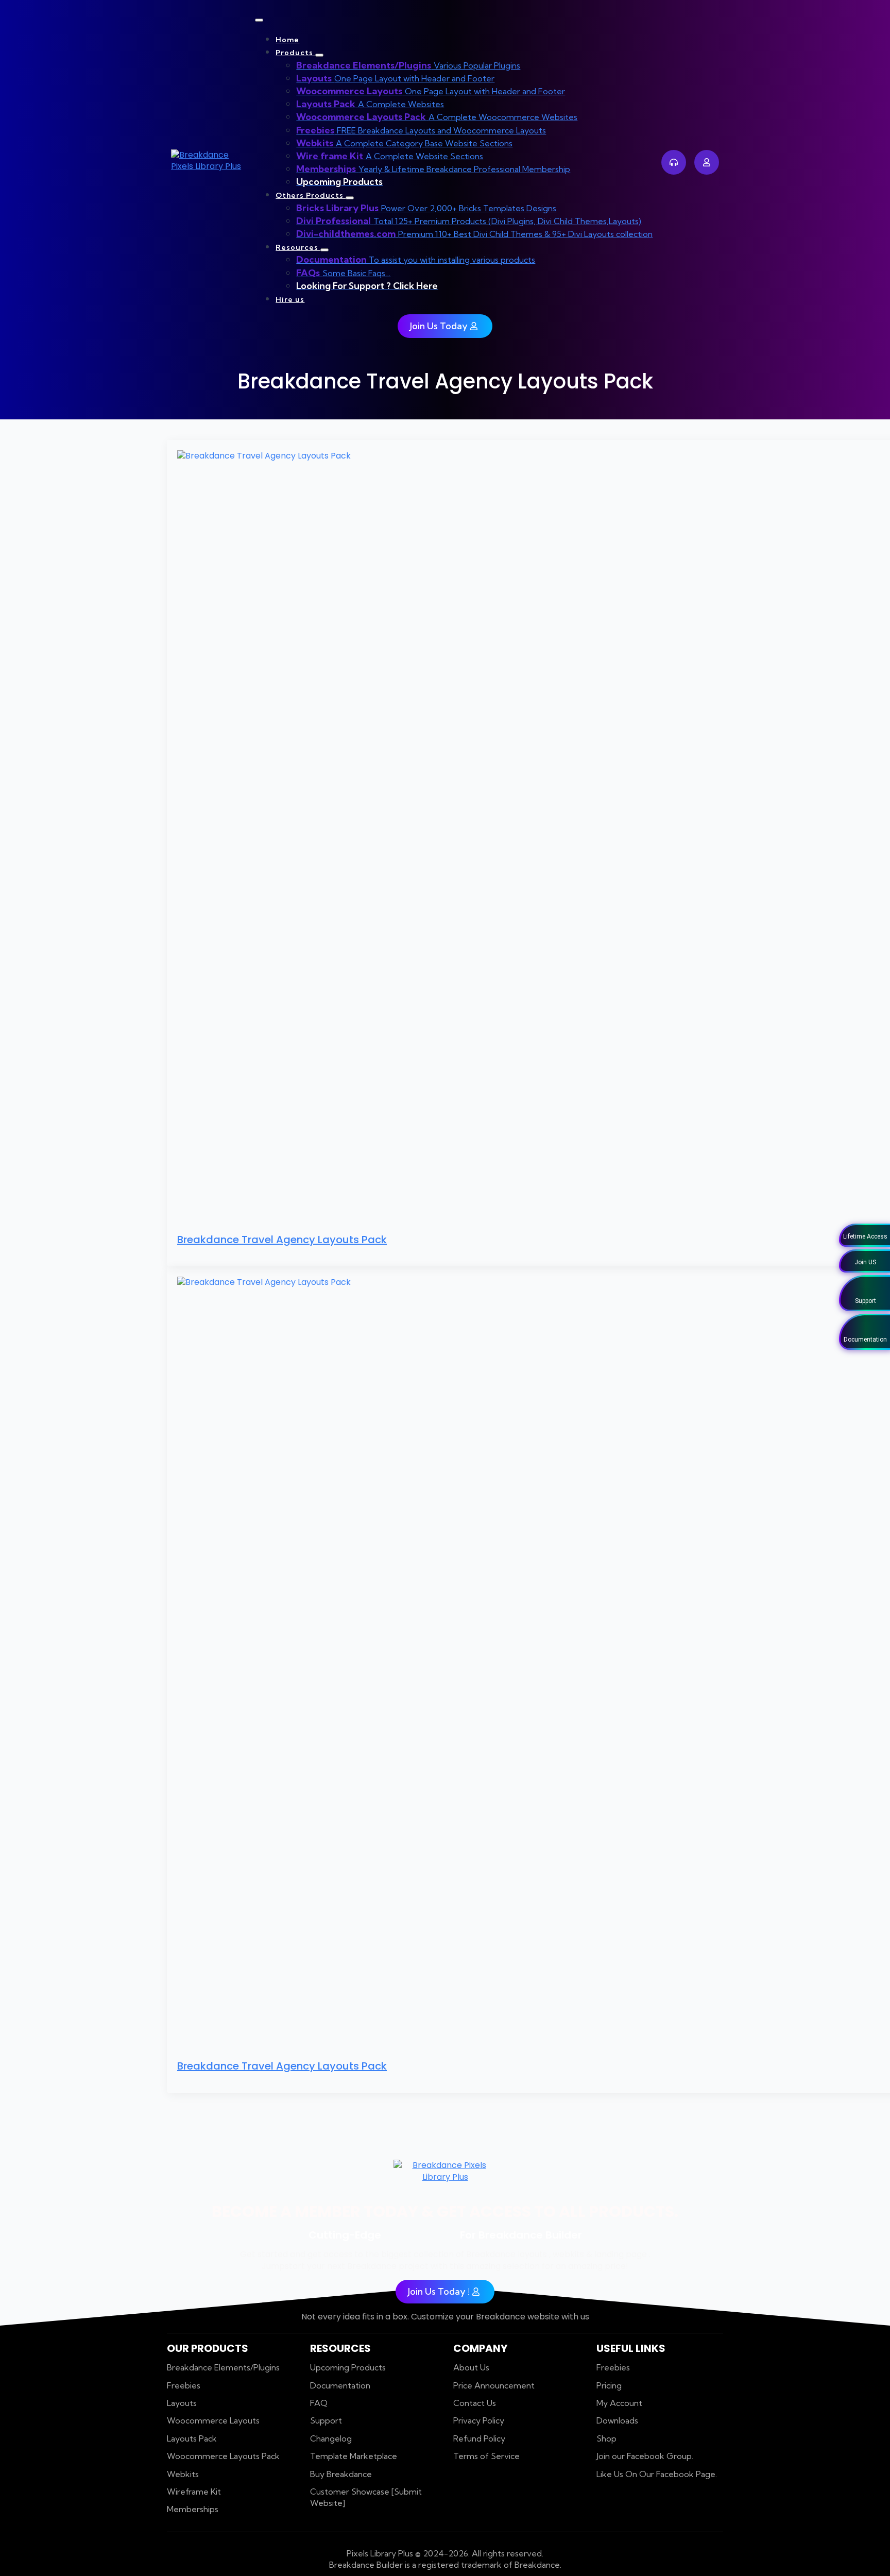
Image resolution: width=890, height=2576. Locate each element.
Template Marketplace (354, 2456)
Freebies (184, 2385)
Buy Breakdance (341, 2474)
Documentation (340, 2385)
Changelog (331, 2438)
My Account (619, 2403)
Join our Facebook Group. (645, 2456)
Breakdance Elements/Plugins (223, 2367)
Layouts (182, 2403)
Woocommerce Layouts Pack (223, 2456)
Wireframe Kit (194, 2492)
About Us (471, 2367)
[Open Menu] (259, 20)
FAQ (319, 2403)
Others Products (311, 195)
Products (295, 53)
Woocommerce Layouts (213, 2420)
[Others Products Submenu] (350, 198)
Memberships (193, 2509)
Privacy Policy (479, 2420)
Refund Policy (479, 2438)
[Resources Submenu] (324, 250)
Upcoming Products (348, 2367)
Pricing (609, 2385)
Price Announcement (494, 2385)
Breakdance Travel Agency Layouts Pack (282, 1240)
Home (287, 40)
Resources (298, 247)
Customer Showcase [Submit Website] (366, 2497)
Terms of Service (486, 2456)
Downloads (617, 2420)
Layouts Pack (192, 2438)
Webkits (183, 2474)
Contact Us (475, 2403)
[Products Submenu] (319, 55)
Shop (606, 2438)
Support (326, 2420)
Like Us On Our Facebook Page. (657, 2474)
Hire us (290, 299)
